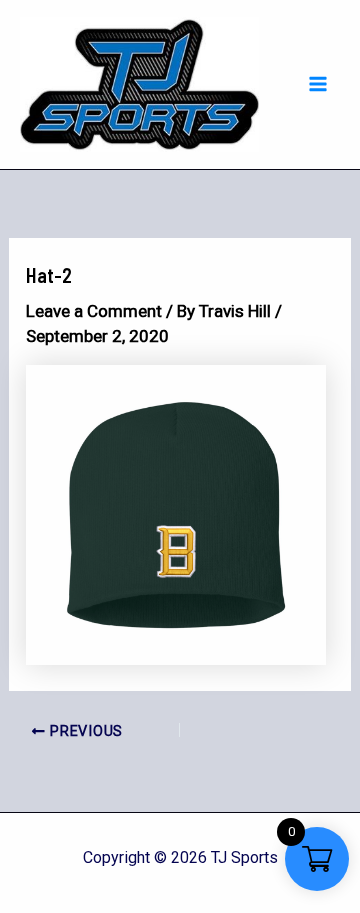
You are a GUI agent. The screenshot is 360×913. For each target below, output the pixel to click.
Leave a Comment (94, 311)
